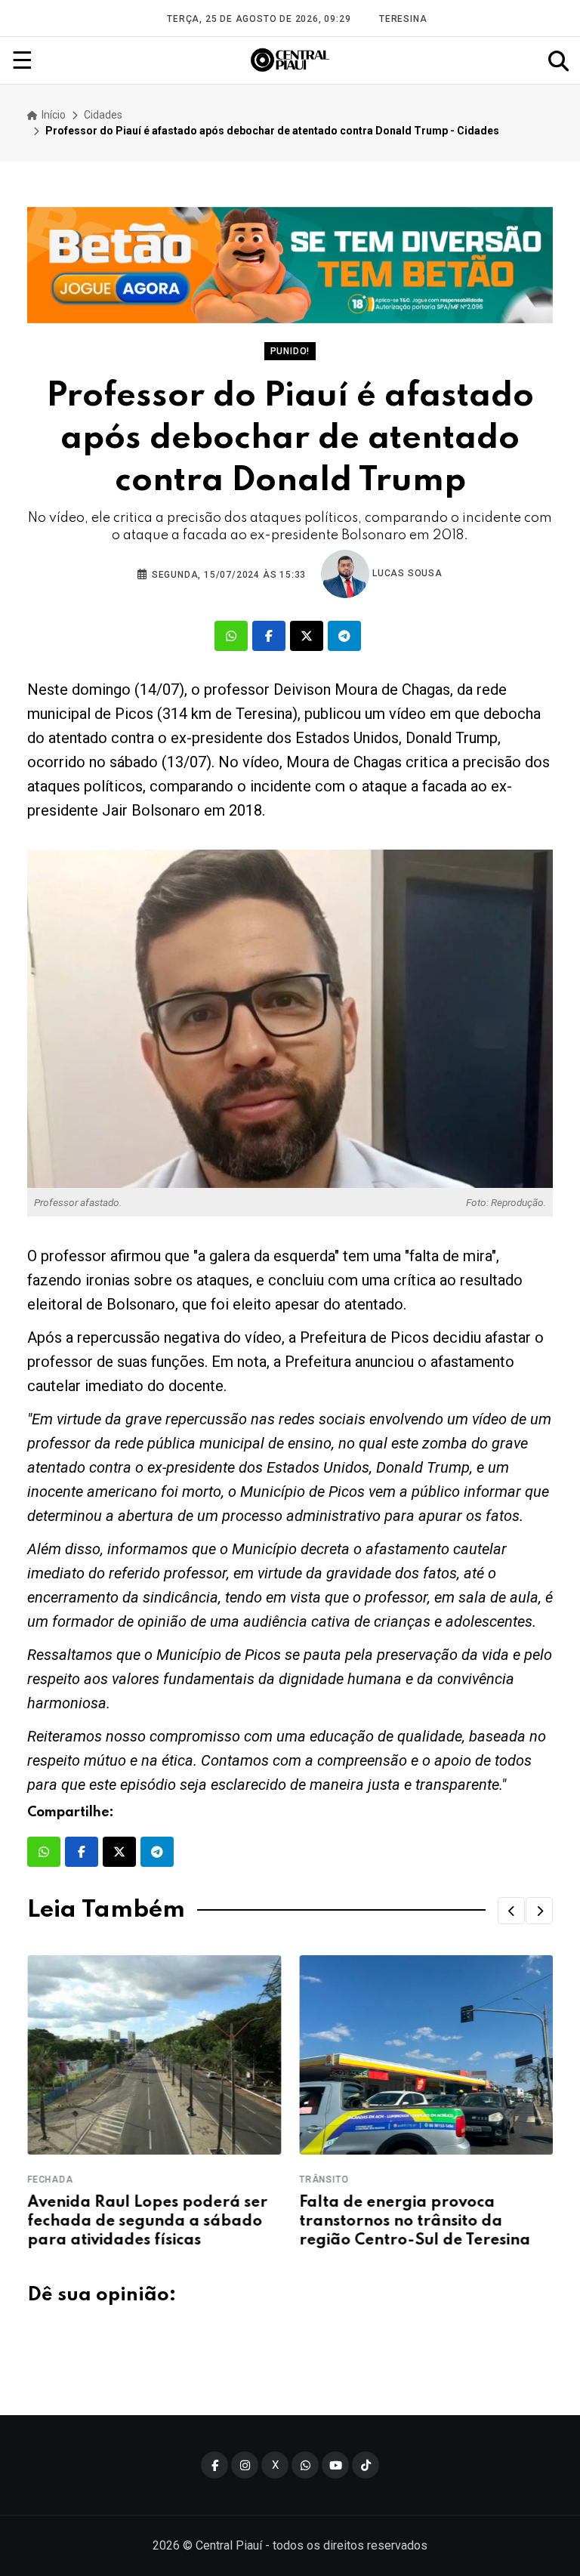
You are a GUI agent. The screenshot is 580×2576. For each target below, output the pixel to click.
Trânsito (324, 2180)
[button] (511, 1911)
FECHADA (50, 2180)
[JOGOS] (290, 265)
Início (52, 115)
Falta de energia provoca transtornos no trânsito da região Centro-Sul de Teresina (415, 2222)
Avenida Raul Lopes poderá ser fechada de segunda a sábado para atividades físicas (147, 2222)
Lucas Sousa (406, 573)
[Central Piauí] (291, 60)
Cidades (103, 115)
